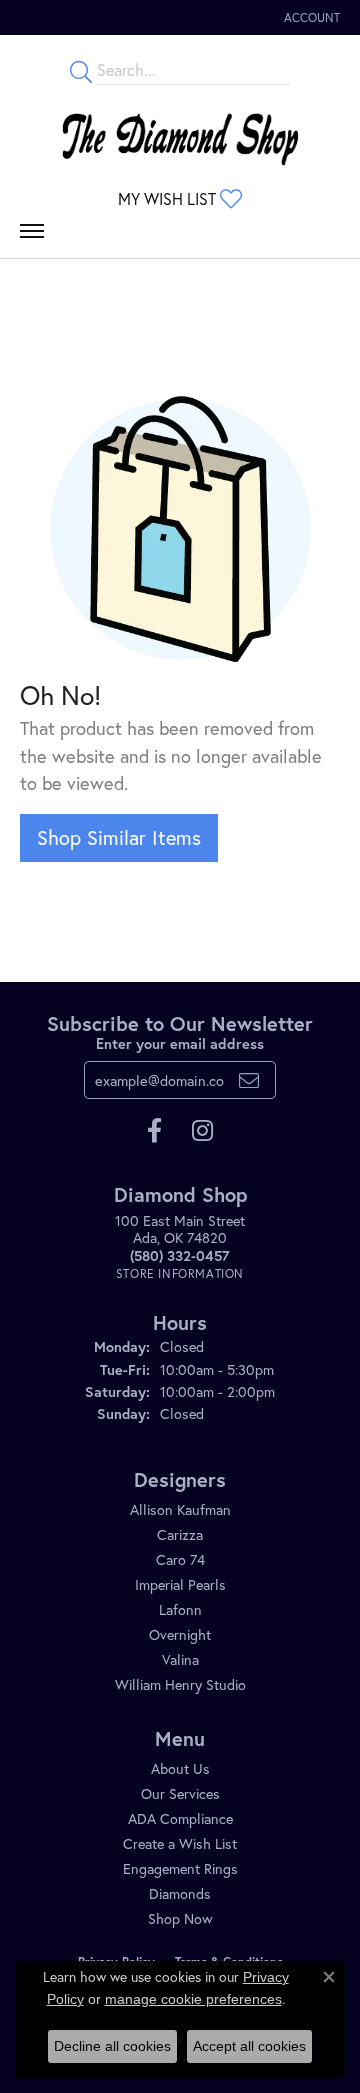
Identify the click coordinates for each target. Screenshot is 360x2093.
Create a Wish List (180, 1843)
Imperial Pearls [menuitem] (180, 1584)
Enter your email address (180, 1043)
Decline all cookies (112, 2046)
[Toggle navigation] (32, 236)
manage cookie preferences (193, 1999)
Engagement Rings (180, 1868)
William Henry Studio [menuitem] (180, 1684)
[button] (310, 17)
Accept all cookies (249, 2046)
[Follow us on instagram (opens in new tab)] (202, 1131)
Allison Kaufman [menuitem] (180, 1509)
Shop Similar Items (119, 837)
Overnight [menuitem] (180, 1634)
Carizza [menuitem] (180, 1534)
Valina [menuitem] (180, 1659)
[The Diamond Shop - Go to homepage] (180, 134)
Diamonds (180, 1893)
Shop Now (180, 1918)
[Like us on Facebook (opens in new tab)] (154, 1131)
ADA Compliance (180, 1818)
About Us (180, 1768)
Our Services (180, 1793)
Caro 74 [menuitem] (180, 1559)
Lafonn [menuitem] (180, 1609)
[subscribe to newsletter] (249, 1080)
